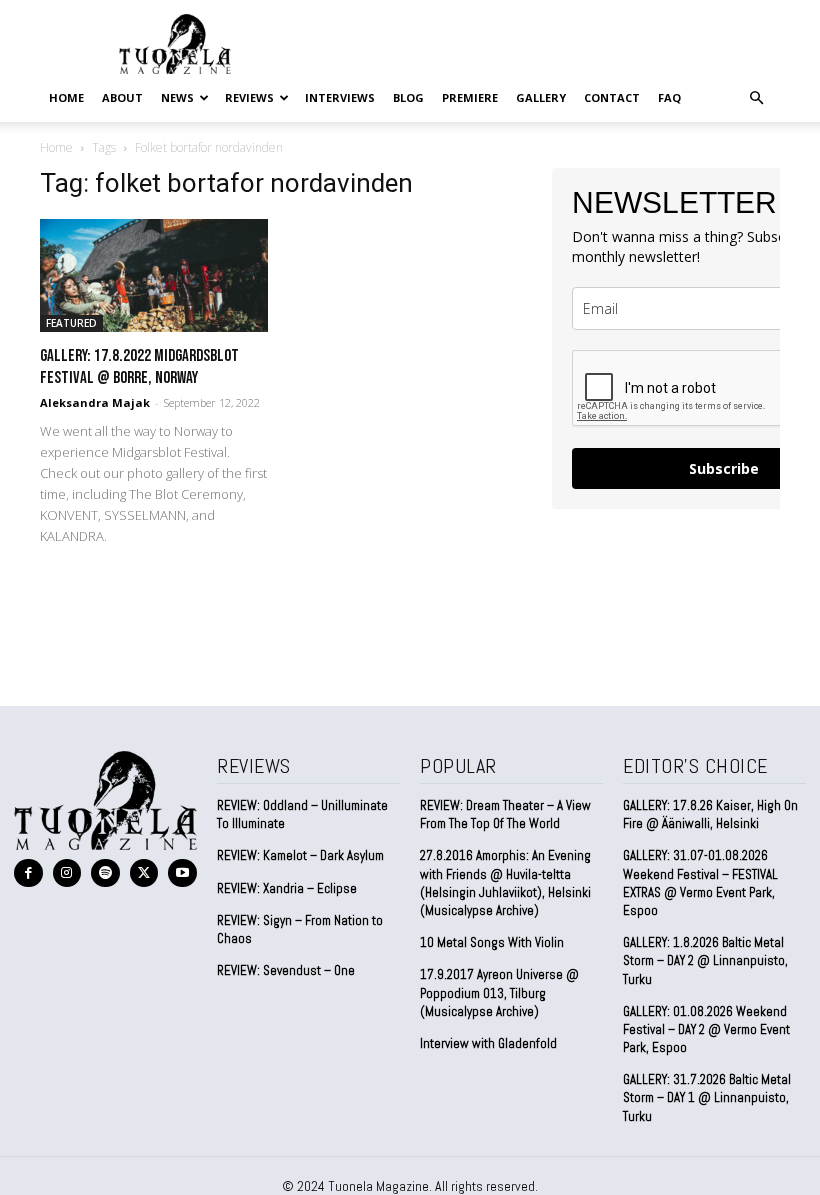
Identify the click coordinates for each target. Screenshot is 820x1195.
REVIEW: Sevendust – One (286, 970)
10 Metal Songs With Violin (492, 942)
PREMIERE (470, 97)
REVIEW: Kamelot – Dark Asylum (300, 855)
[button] (756, 97)
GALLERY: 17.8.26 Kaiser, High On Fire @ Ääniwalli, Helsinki (710, 814)
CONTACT (612, 97)
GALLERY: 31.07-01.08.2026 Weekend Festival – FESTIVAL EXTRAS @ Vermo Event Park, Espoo (700, 883)
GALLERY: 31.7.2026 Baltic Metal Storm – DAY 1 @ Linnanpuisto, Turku (707, 1097)
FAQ (669, 97)
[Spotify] (105, 873)
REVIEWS (249, 97)
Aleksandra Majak (95, 402)
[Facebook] (28, 873)
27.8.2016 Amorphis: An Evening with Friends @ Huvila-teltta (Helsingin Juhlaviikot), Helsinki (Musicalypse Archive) (505, 883)
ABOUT (122, 97)
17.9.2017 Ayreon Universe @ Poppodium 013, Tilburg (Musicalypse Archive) (499, 992)
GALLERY (541, 97)
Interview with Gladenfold (488, 1043)
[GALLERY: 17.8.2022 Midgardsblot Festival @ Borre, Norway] (154, 275)
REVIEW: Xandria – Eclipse (287, 888)
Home (66, 97)
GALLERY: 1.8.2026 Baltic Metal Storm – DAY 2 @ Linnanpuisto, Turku (705, 960)
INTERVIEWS (340, 97)
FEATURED (71, 323)
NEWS (177, 97)
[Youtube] (182, 873)
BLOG (408, 97)
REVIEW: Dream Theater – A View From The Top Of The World (505, 814)
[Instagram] (67, 873)
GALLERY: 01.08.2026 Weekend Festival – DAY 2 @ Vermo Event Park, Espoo (706, 1029)
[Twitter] (144, 873)
